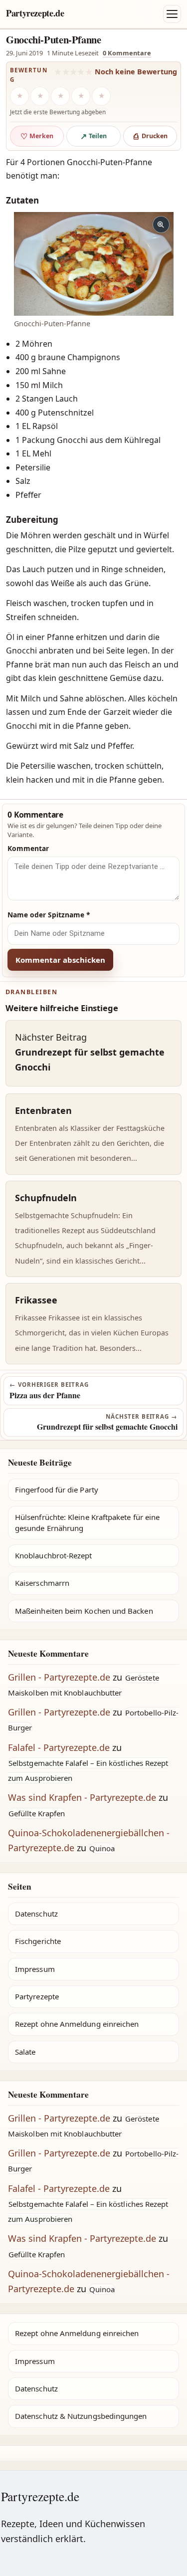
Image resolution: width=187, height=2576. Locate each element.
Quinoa (102, 1848)
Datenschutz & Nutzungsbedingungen (81, 2416)
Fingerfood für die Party (57, 1490)
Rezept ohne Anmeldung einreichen (77, 2024)
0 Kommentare (127, 53)
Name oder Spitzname (49, 915)
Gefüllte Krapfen (37, 1813)
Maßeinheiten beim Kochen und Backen (84, 1611)
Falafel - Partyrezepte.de (59, 1747)
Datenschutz (36, 1914)
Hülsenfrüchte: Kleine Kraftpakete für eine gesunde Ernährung (87, 1522)
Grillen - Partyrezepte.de (59, 1677)
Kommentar (28, 848)
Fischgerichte (38, 1941)
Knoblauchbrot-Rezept (54, 1555)
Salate (25, 2052)
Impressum (35, 1969)
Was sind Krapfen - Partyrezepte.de (82, 1797)
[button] (94, 264)
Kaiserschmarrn (42, 1583)
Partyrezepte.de (35, 13)
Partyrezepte (37, 1996)
